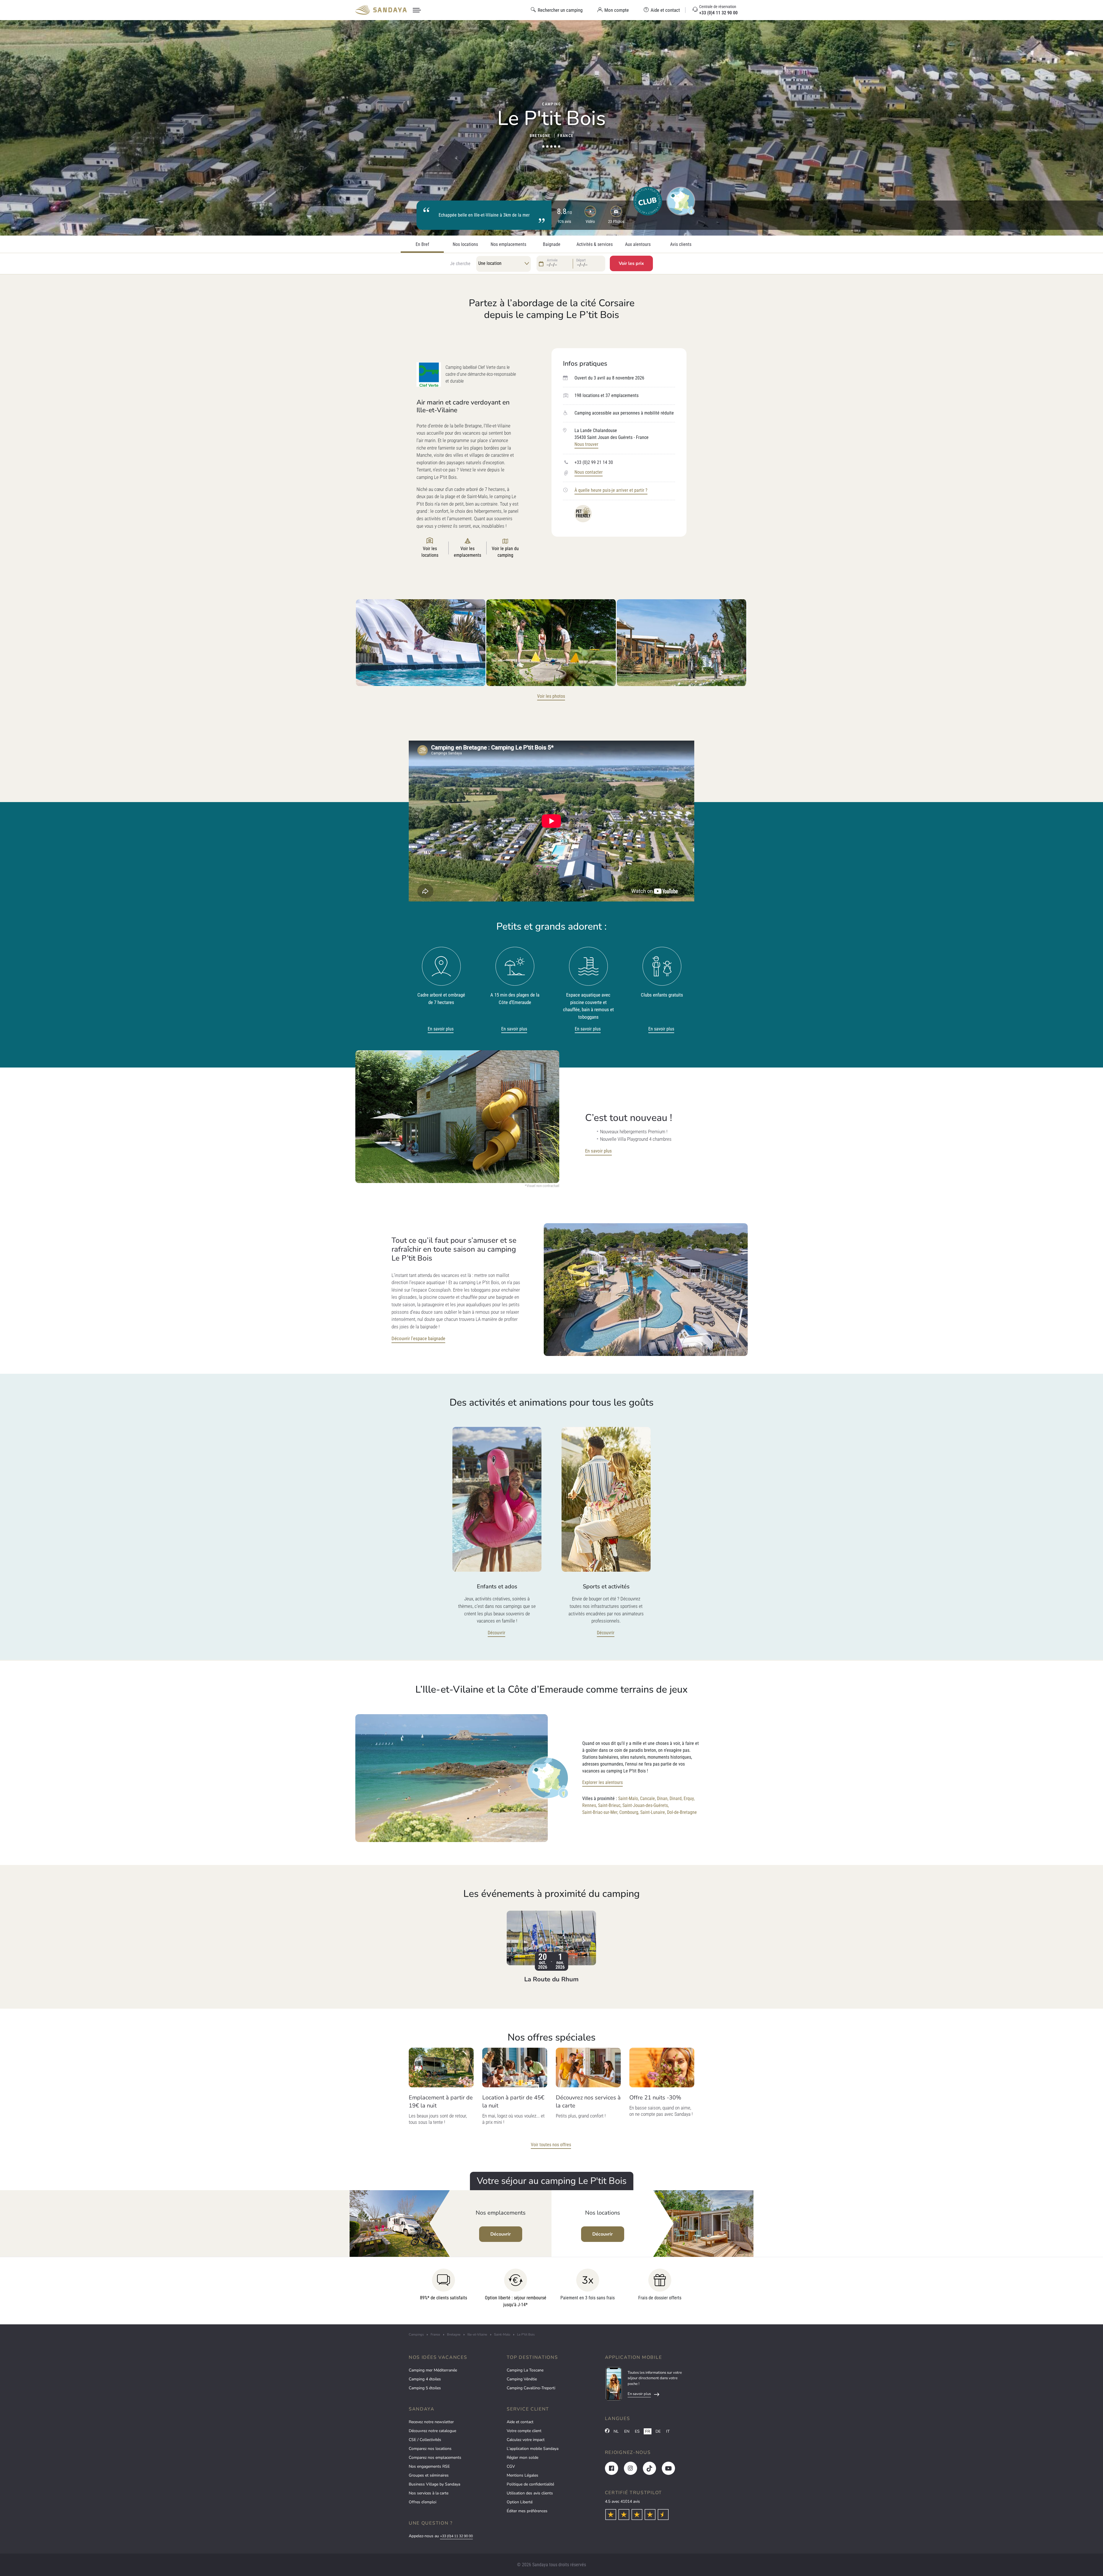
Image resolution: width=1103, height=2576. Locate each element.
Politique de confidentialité (530, 2484)
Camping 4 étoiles (425, 2379)
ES (637, 2431)
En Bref (422, 244)
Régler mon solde (522, 2457)
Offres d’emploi (423, 2502)
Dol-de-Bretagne (682, 1812)
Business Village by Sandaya (434, 2484)
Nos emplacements (508, 244)
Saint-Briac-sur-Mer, (600, 1812)
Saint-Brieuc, (610, 1805)
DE (658, 2431)
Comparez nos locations (430, 2449)
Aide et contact (520, 2422)
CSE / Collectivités (425, 2440)
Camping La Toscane (525, 2370)
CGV (511, 2466)
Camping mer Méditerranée (433, 2370)
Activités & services (595, 244)
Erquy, (689, 1798)
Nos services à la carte (429, 2493)
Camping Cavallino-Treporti (531, 2388)
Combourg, (629, 1812)
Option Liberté (520, 2502)
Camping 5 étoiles (425, 2388)
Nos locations (465, 244)
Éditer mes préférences (527, 2511)
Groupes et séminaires (429, 2475)
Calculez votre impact (526, 2440)
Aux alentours (638, 244)
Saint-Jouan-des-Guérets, (646, 1805)
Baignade (552, 244)
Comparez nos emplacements (435, 2457)
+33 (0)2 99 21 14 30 (594, 462)
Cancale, (648, 1798)
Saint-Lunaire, (653, 1812)
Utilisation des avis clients (530, 2493)
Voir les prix (631, 263)
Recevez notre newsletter (431, 2422)
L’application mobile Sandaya (533, 2449)
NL (616, 2431)
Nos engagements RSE (429, 2466)
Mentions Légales (522, 2475)
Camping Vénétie (522, 2379)
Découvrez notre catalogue (432, 2431)
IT (668, 2431)
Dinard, (676, 1798)
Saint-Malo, (628, 1798)
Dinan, (663, 1798)
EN (627, 2431)
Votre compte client (524, 2431)
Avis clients (681, 244)
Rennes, (590, 1805)
